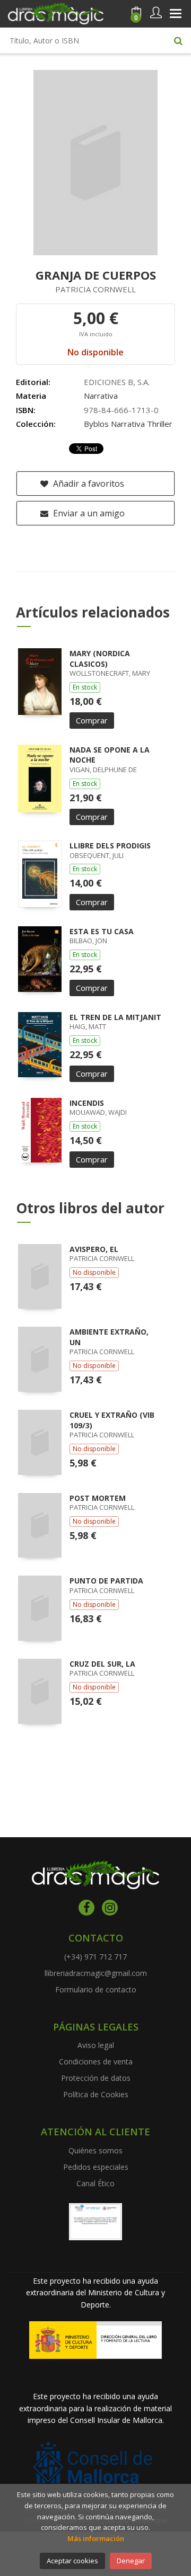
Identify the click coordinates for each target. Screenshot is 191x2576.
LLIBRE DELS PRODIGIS (110, 846)
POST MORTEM (98, 1498)
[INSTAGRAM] (110, 1908)
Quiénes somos (95, 2150)
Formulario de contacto (96, 1989)
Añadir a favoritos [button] (88, 484)
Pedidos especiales (96, 2167)
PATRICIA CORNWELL (95, 289)
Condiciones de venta (96, 2061)
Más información (96, 2538)
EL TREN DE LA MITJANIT (115, 1017)
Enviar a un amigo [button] (88, 513)
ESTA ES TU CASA (102, 931)
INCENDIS (87, 1103)
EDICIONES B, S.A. (117, 382)
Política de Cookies (96, 2094)
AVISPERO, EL (94, 1249)
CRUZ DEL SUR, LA (102, 1664)
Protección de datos (96, 2078)
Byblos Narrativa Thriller (128, 424)
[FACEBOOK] (86, 1908)
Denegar (131, 2561)
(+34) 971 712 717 (95, 1957)
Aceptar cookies (72, 2561)
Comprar (92, 720)
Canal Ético (95, 2183)
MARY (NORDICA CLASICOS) (100, 659)
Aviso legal (96, 2045)
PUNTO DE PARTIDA (106, 1581)
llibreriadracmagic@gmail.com (96, 1973)
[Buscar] (178, 40)
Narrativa (101, 396)
